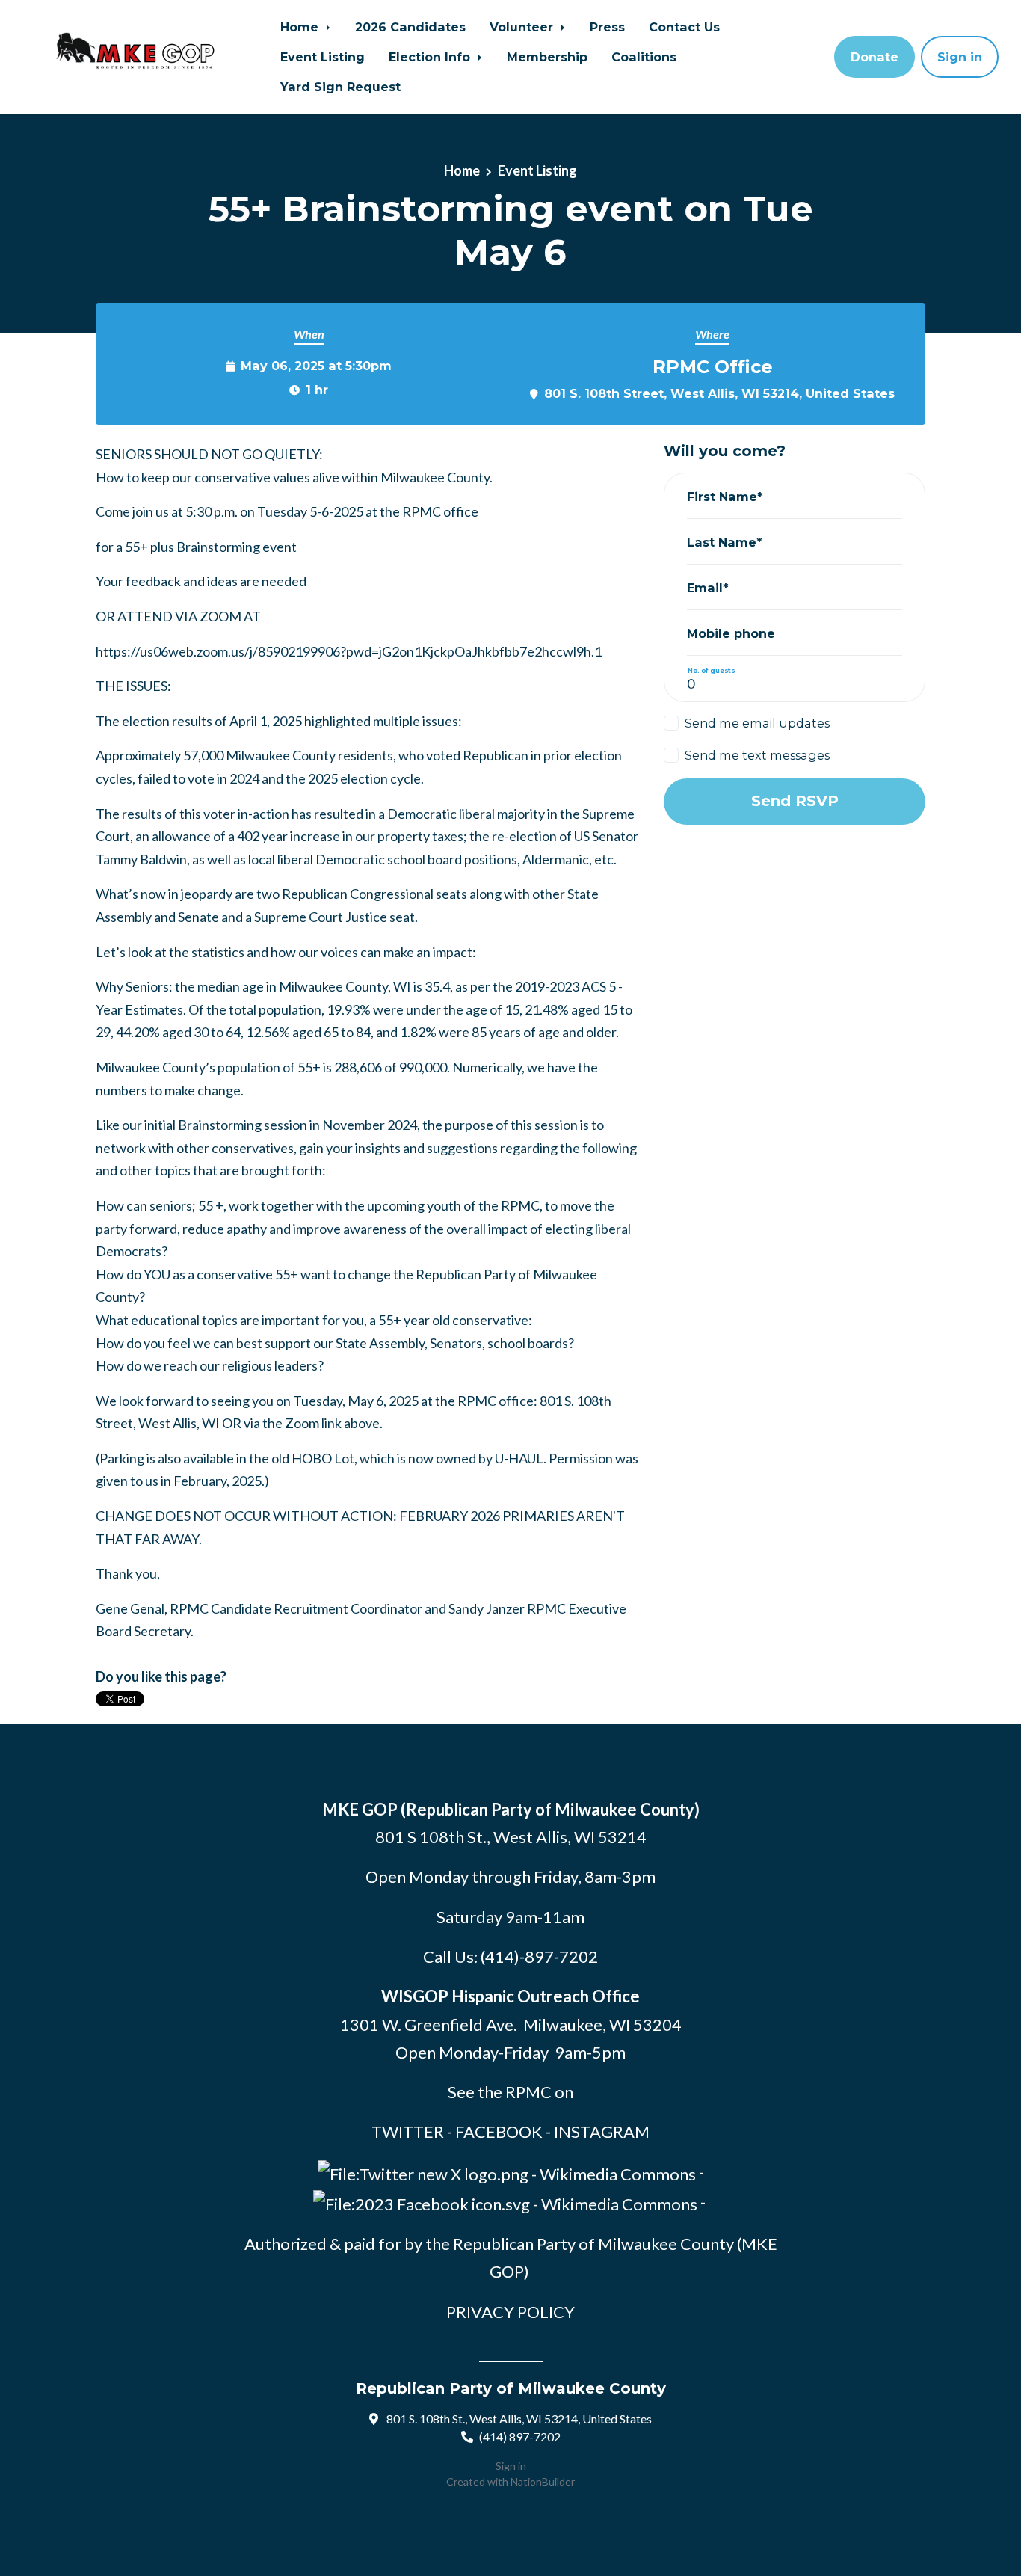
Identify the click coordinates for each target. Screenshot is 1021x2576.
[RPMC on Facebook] (505, 2202)
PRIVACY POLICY (510, 2312)
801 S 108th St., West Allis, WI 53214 (511, 1837)
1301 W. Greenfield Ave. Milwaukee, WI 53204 (511, 2025)
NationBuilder (543, 2481)
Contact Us (684, 27)
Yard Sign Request (340, 87)
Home (301, 27)
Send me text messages (757, 755)
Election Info (431, 57)
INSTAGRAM (602, 2131)
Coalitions (644, 57)
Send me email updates (757, 723)
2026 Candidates (410, 27)
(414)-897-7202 (539, 1956)
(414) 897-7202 (520, 2437)
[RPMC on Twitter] (507, 2172)
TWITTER (408, 2131)
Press (607, 27)
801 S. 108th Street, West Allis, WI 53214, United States (719, 393)
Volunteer (523, 27)
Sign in (960, 57)
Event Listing (323, 57)
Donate (875, 57)
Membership (547, 57)
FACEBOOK (499, 2131)
